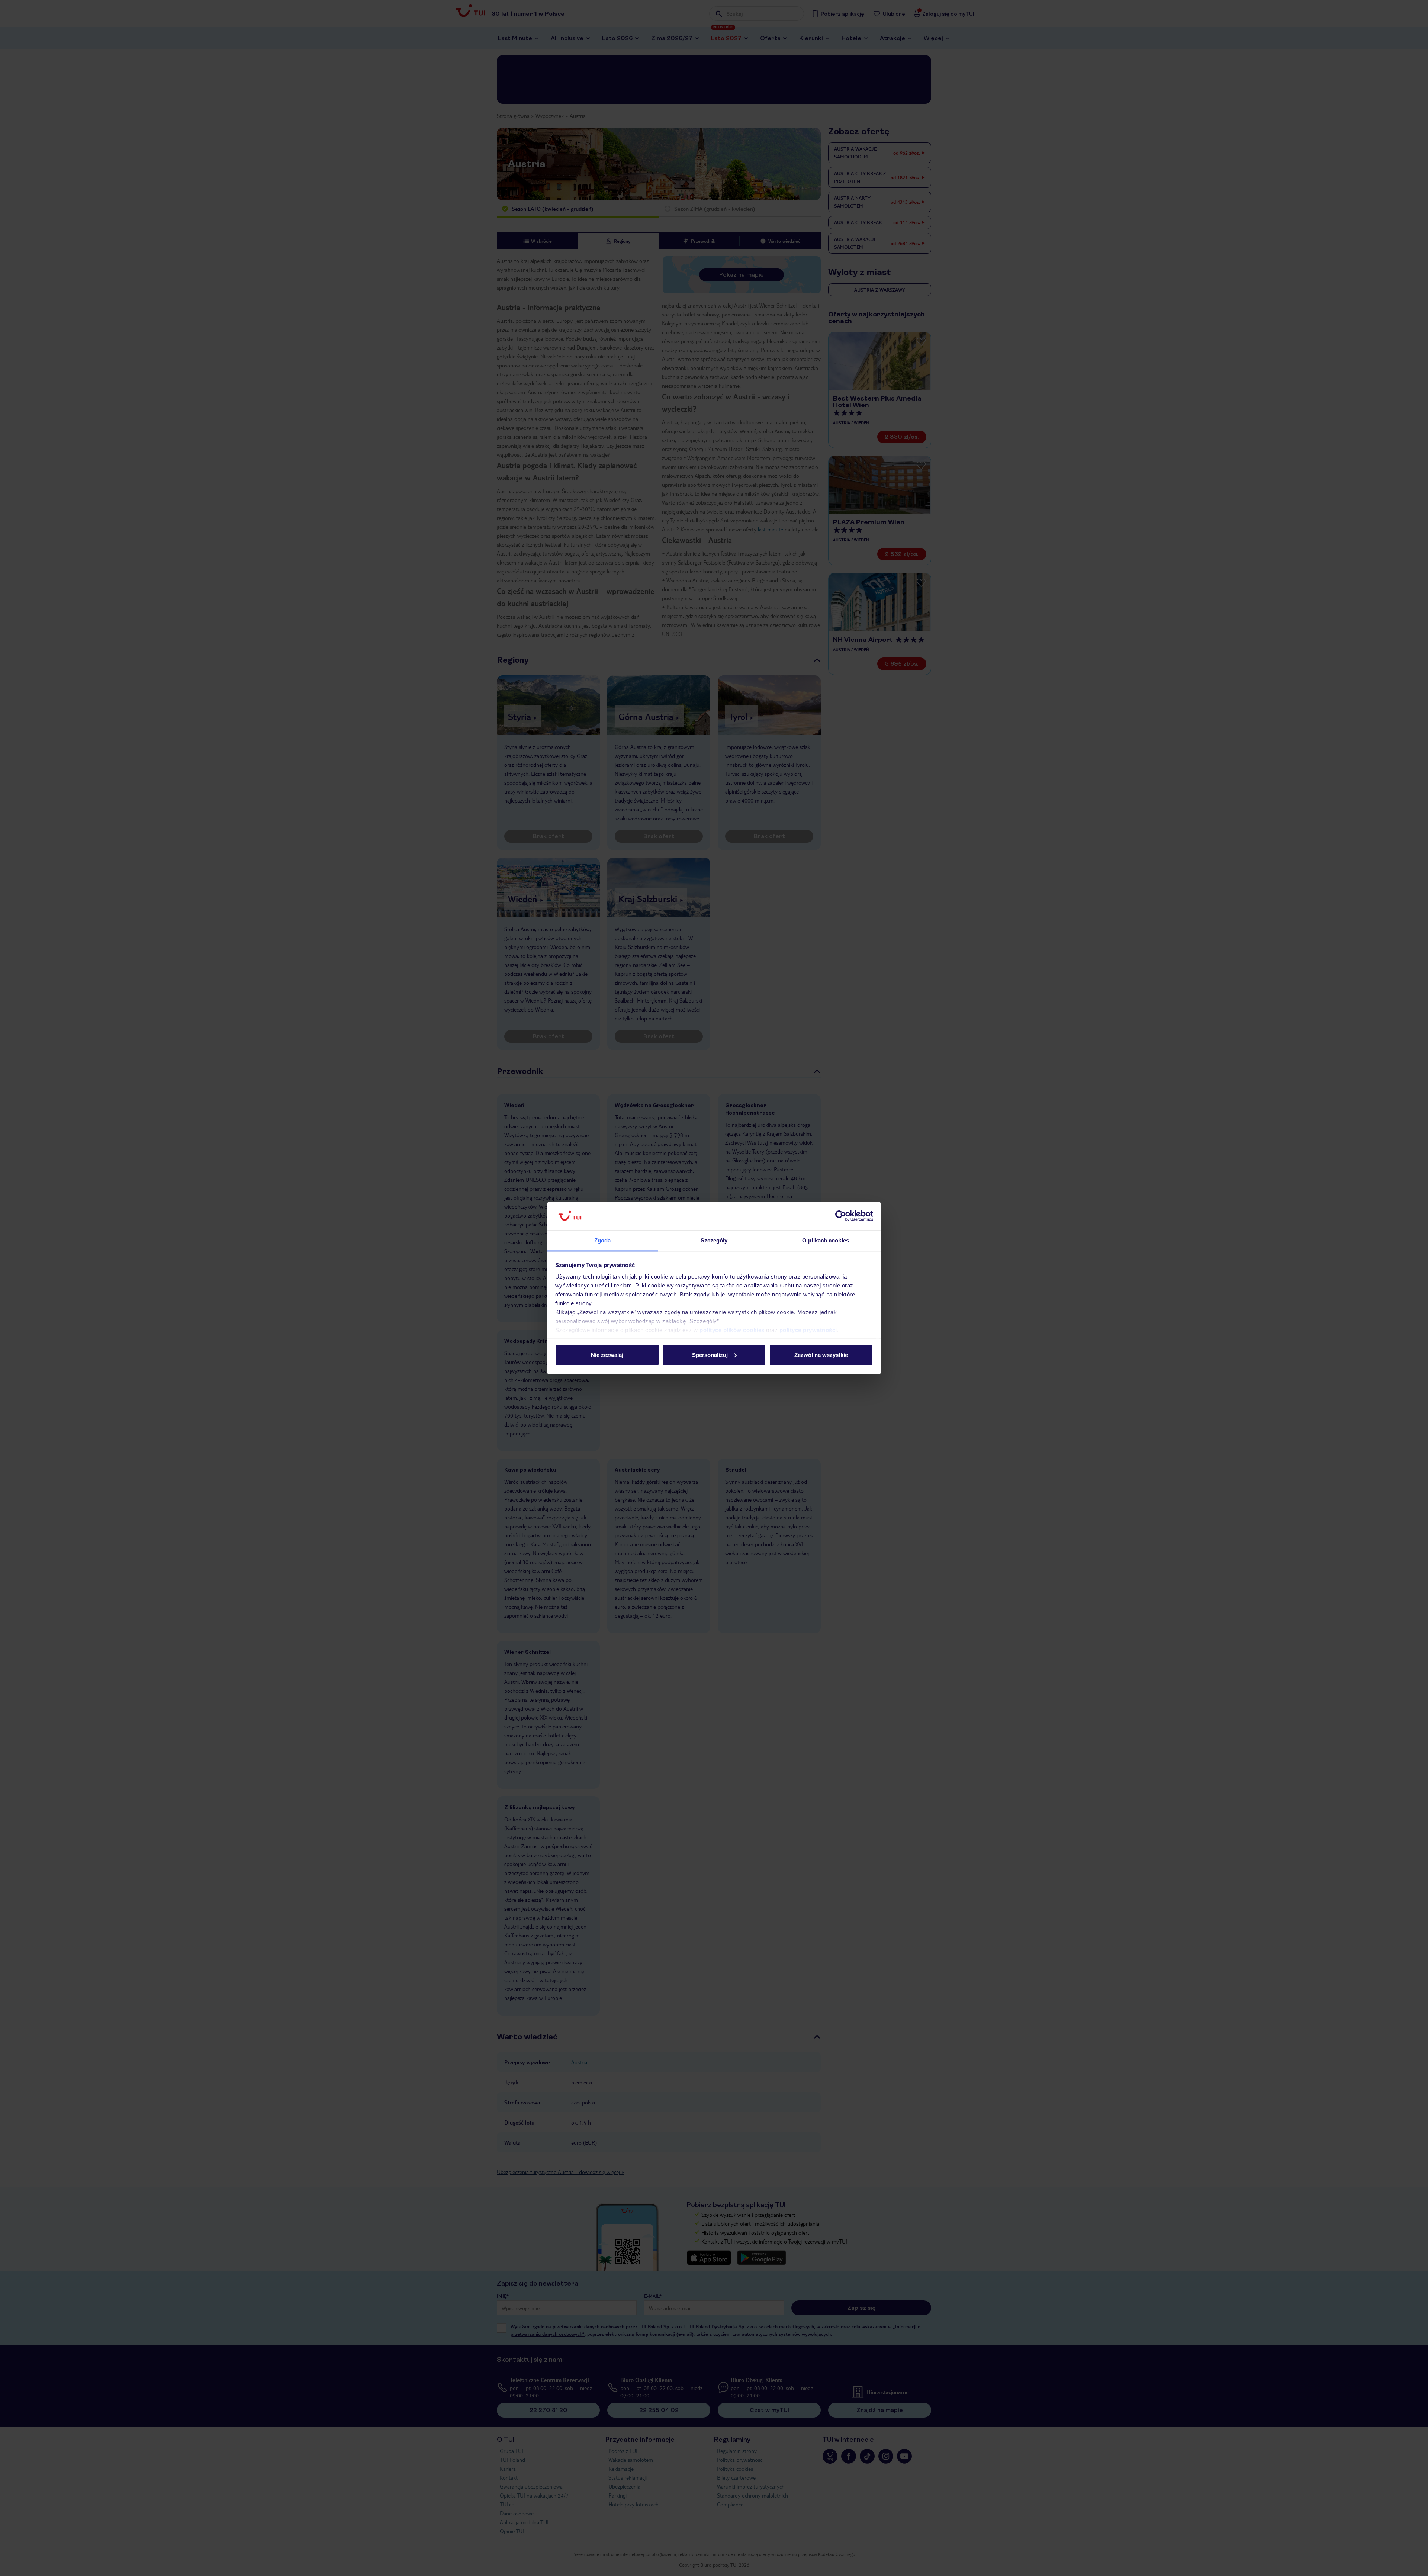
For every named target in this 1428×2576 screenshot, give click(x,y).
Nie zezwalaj (607, 1355)
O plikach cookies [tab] (826, 1240)
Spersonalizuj (710, 1355)
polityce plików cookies (732, 1330)
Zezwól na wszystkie (821, 1355)
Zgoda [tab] (603, 1240)
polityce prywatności (808, 1330)
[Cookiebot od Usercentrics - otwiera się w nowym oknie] (841, 1216)
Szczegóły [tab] (714, 1240)
